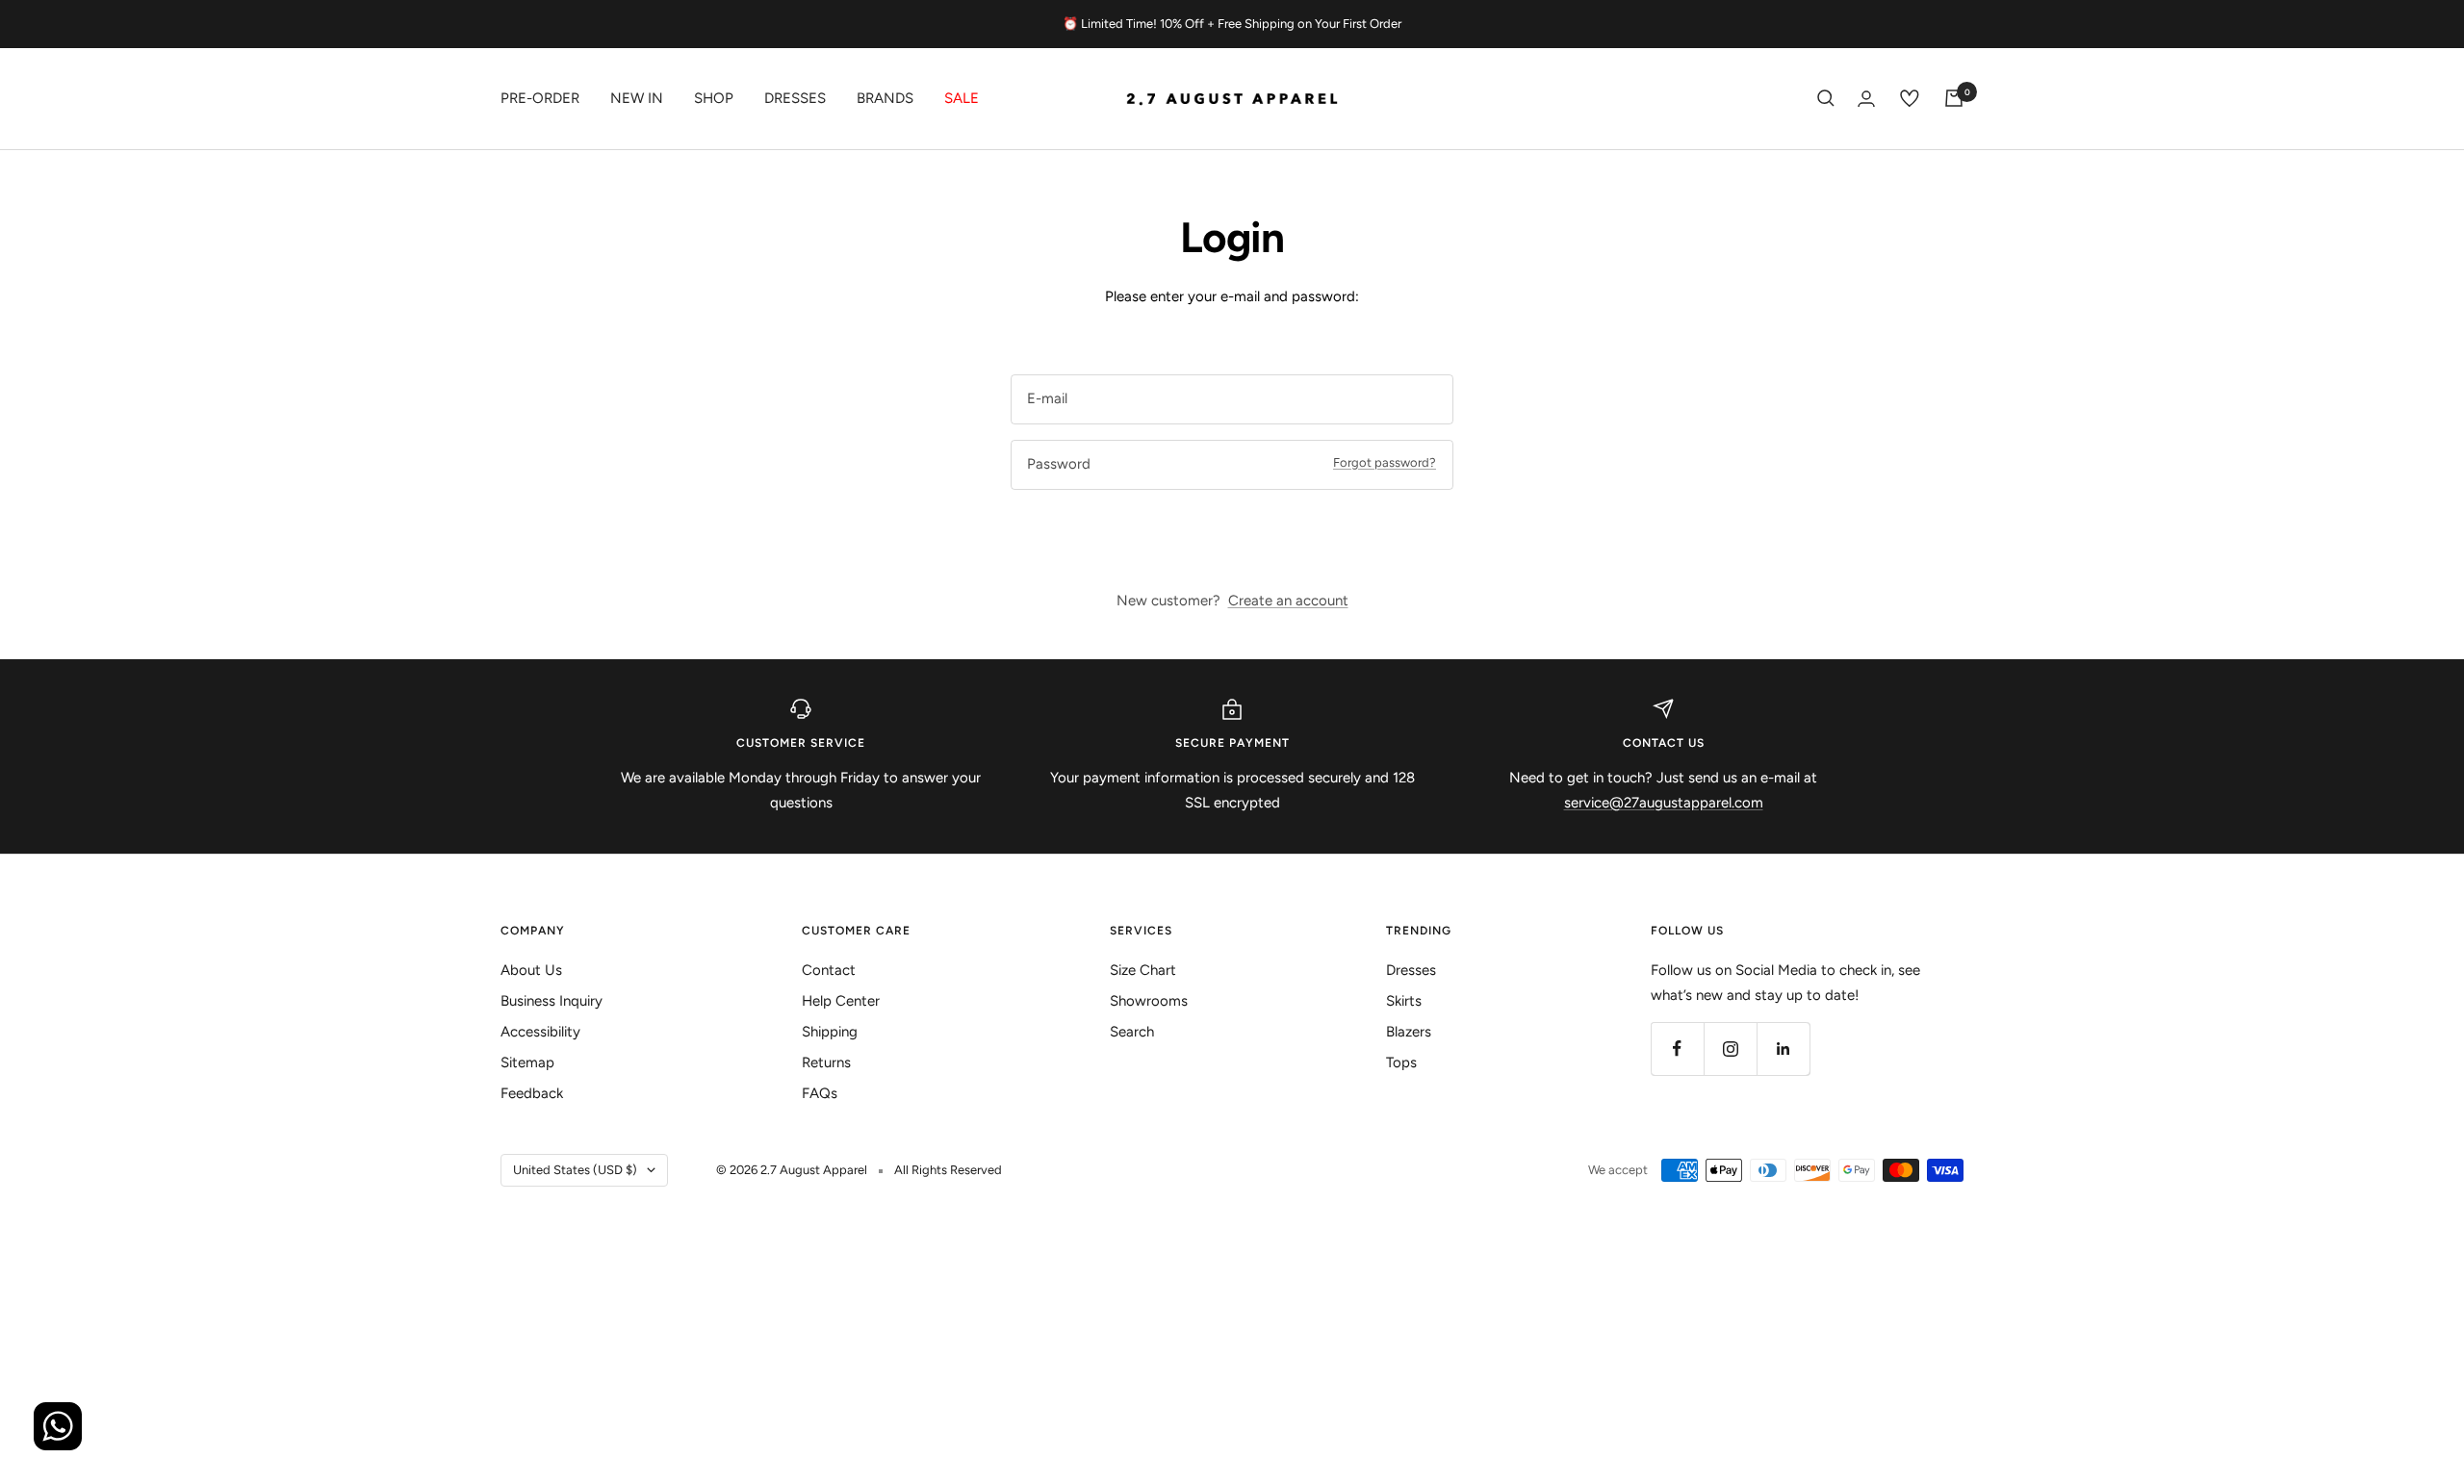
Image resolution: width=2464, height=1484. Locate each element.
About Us (531, 970)
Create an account (1288, 601)
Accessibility (540, 1032)
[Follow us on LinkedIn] (1783, 1049)
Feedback (532, 1093)
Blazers (1409, 1032)
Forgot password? (1385, 462)
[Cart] (1954, 98)
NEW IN (637, 98)
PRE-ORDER (540, 98)
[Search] (1826, 98)
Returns (826, 1062)
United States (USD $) (575, 1170)
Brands (885, 98)
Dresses (795, 98)
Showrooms (1149, 1001)
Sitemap (527, 1062)
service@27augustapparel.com (1664, 803)
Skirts (1404, 1001)
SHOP (714, 98)
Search (1132, 1032)
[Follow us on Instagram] (1730, 1049)
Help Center (841, 1001)
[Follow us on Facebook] (1677, 1049)
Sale (962, 98)
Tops (1401, 1062)
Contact (829, 970)
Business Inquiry (552, 1001)
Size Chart (1143, 970)
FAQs (820, 1093)
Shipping (830, 1032)
